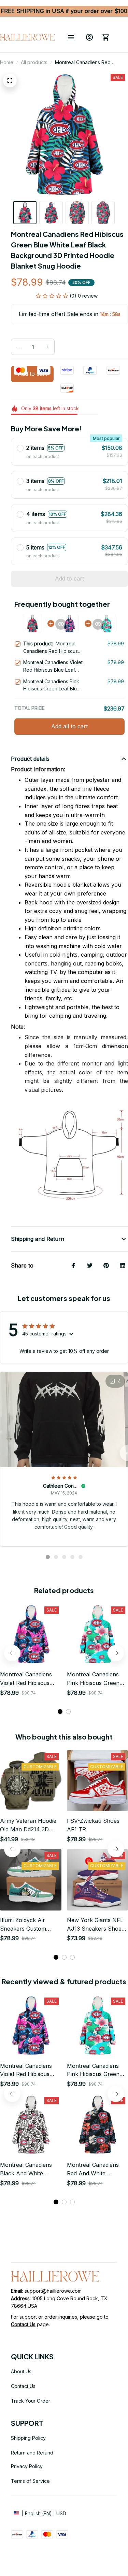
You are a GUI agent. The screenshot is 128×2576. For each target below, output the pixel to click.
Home (7, 62)
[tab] (48, 1557)
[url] (23, 2324)
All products (34, 62)
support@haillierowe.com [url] (53, 2291)
